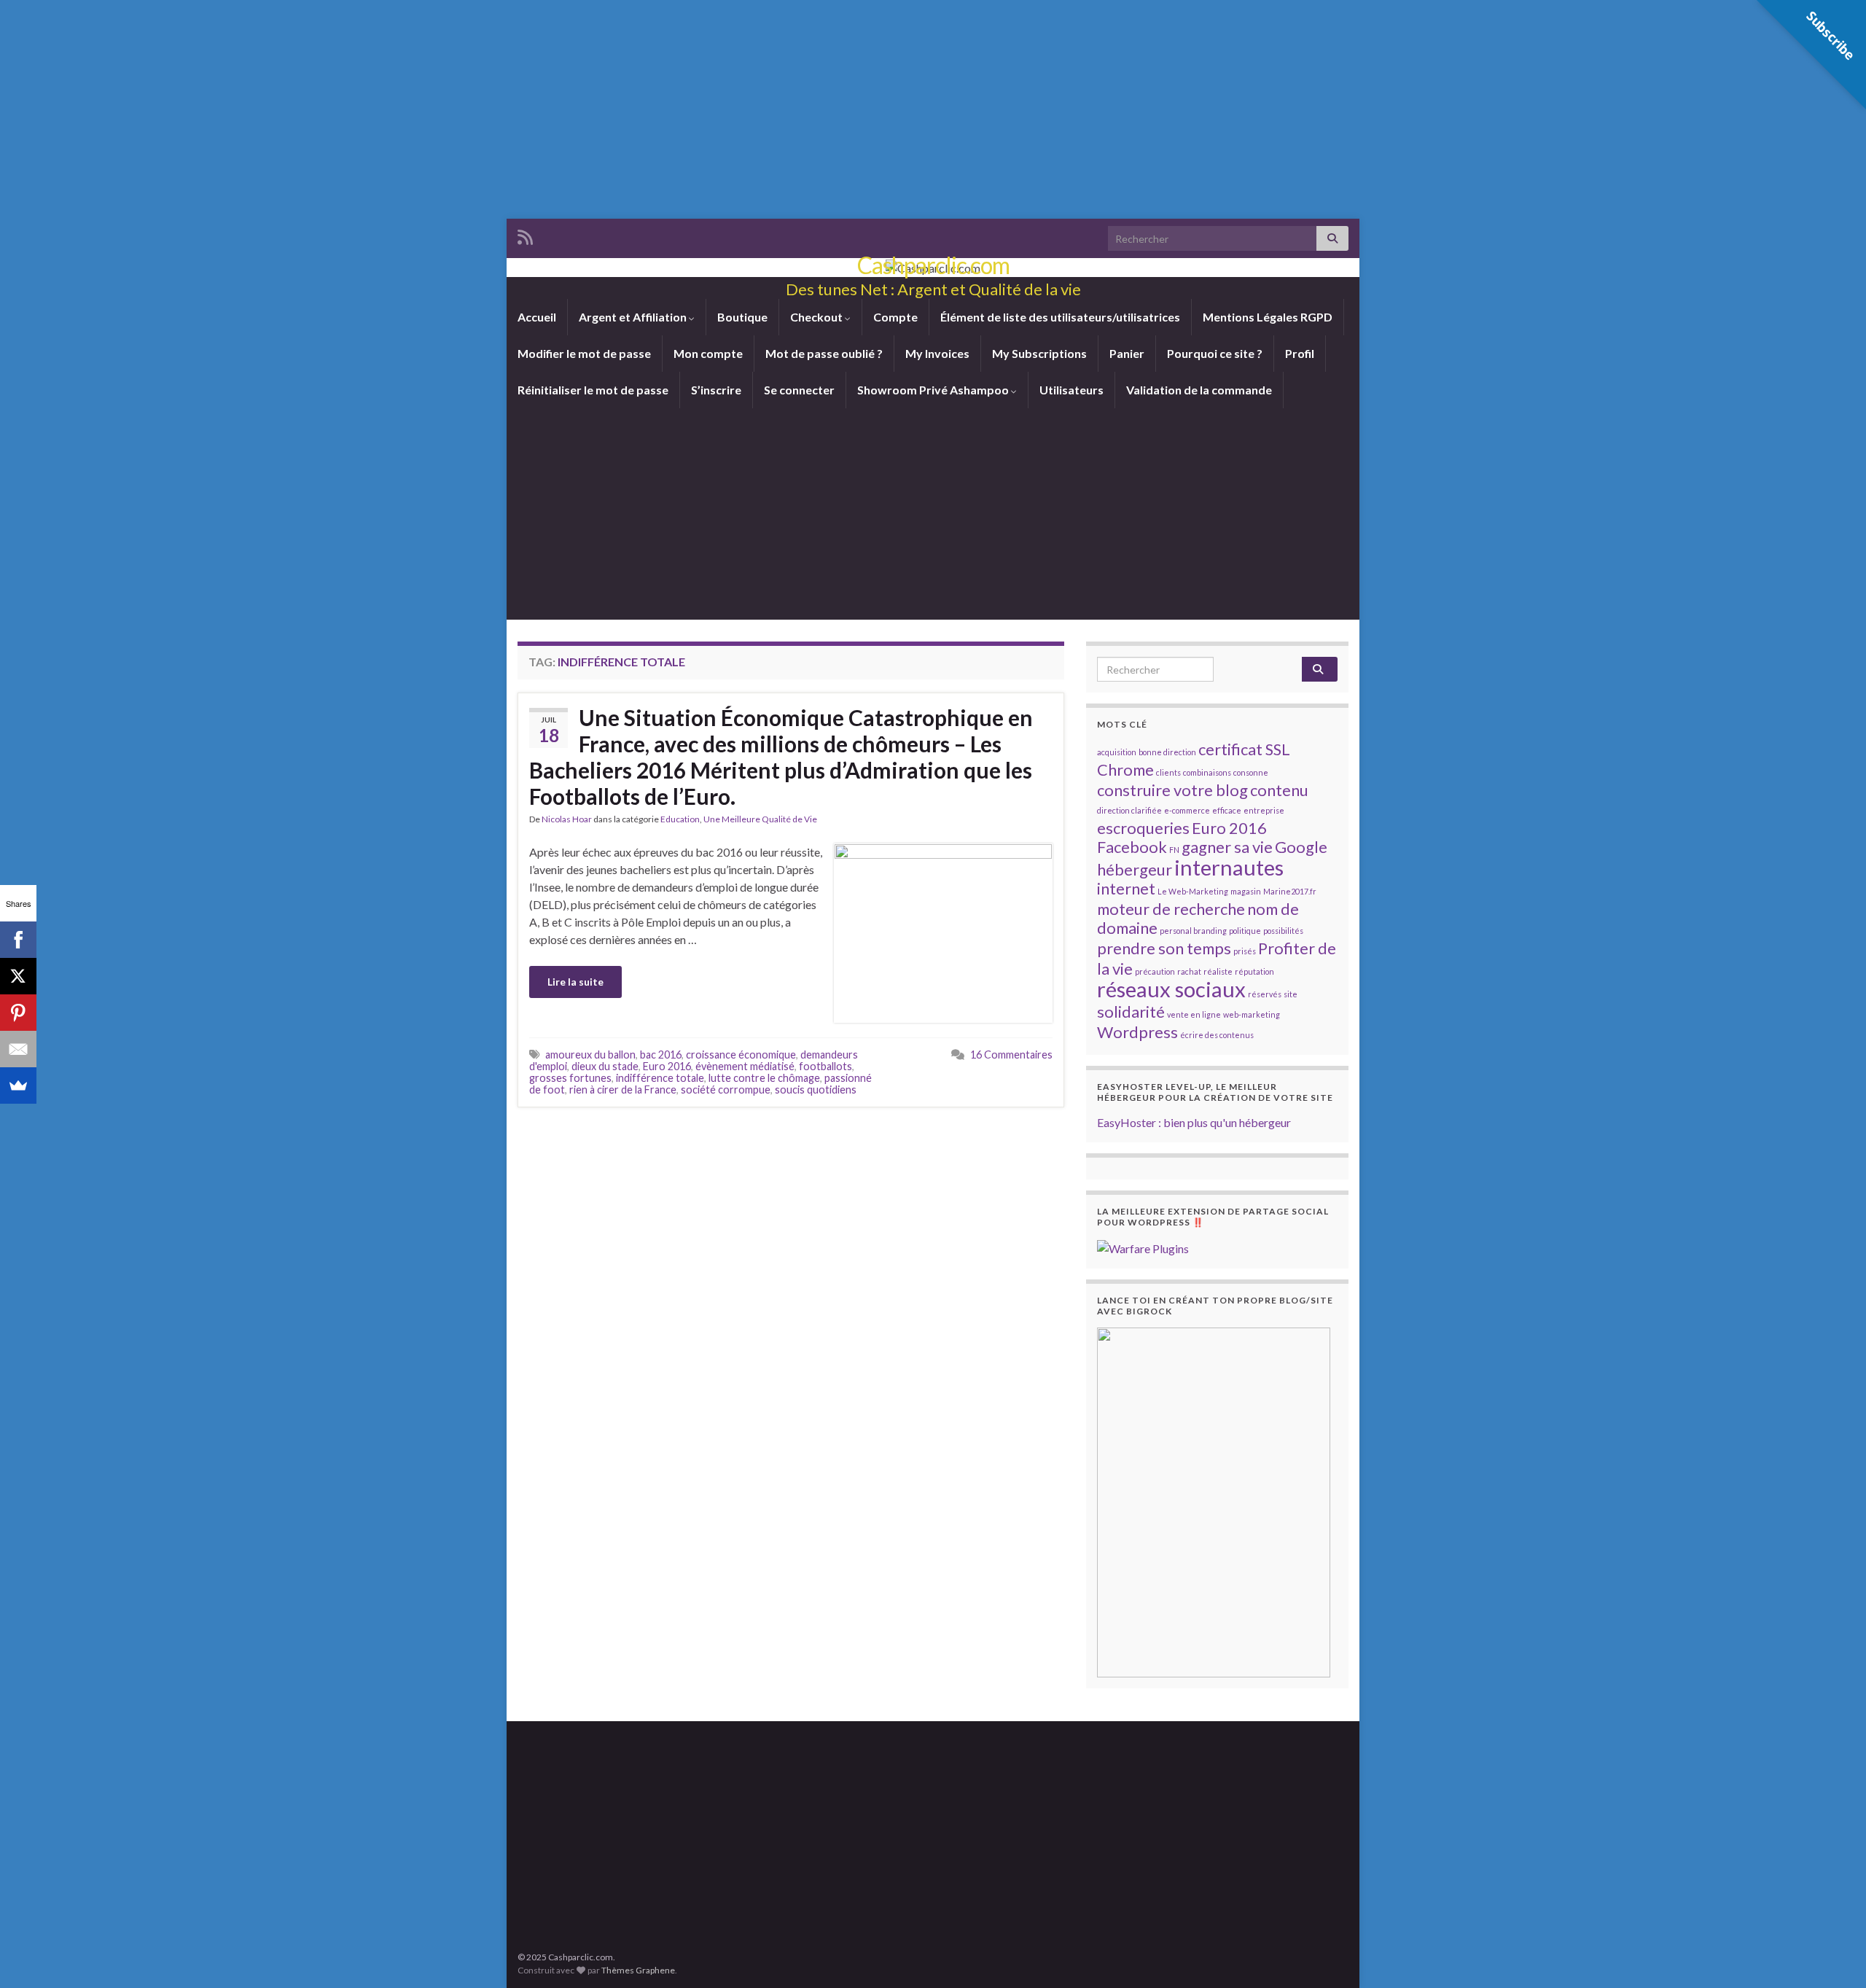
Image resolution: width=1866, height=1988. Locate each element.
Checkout (817, 317)
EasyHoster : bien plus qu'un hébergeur (1194, 1122)
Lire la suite (575, 982)
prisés (1245, 951)
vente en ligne (1194, 1014)
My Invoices (937, 353)
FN (1174, 850)
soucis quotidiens (816, 1089)
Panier (1127, 353)
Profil (1300, 353)
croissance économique (741, 1055)
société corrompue (726, 1089)
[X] (18, 976)
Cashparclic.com (933, 265)
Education (680, 819)
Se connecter (799, 390)
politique (1245, 931)
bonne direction (1167, 752)
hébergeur (1135, 869)
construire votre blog (1172, 790)
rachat (1189, 971)
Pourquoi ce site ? (1215, 353)
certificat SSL (1244, 749)
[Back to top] (1833, 1955)
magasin (1246, 891)
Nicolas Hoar (567, 819)
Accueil (537, 317)
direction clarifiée (1129, 810)
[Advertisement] (933, 109)
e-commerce (1187, 810)
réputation (1254, 971)
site (1291, 994)
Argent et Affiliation (634, 317)
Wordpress (1137, 1032)
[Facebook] (18, 940)
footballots (825, 1066)
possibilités (1283, 931)
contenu (1279, 790)
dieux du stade (605, 1066)
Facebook (1132, 847)
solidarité (1131, 1011)
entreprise (1264, 810)
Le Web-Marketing (1193, 891)
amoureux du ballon (590, 1055)
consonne (1251, 772)
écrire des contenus (1217, 1035)
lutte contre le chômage (764, 1078)
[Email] (18, 1049)
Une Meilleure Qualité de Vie (760, 819)
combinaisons (1207, 772)
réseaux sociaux (1171, 989)
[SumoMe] (18, 1085)
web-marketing (1252, 1014)
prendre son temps (1164, 948)
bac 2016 (661, 1055)
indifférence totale (660, 1078)
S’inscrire (716, 390)
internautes (1229, 867)
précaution (1155, 971)
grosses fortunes (570, 1078)
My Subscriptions (1039, 353)
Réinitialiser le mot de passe (593, 390)
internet (1126, 888)
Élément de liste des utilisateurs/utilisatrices (1060, 317)
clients (1168, 772)
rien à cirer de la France (623, 1089)
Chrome (1125, 769)
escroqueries (1143, 828)
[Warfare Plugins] (1143, 1247)
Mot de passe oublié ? (824, 353)
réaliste (1218, 971)
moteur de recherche (1171, 909)
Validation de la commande (1199, 390)
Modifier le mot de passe (584, 353)
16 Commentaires (1011, 1055)
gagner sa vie (1227, 847)
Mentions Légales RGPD (1268, 317)
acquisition (1117, 752)
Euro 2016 (667, 1066)
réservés (1265, 994)
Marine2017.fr (1290, 891)
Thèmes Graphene (638, 1970)
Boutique (742, 317)
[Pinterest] (18, 1013)
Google (1301, 847)
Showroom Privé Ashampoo (934, 390)
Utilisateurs (1071, 390)
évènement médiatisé (745, 1066)
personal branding (1193, 931)
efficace (1227, 810)
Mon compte (708, 353)
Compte (895, 317)
